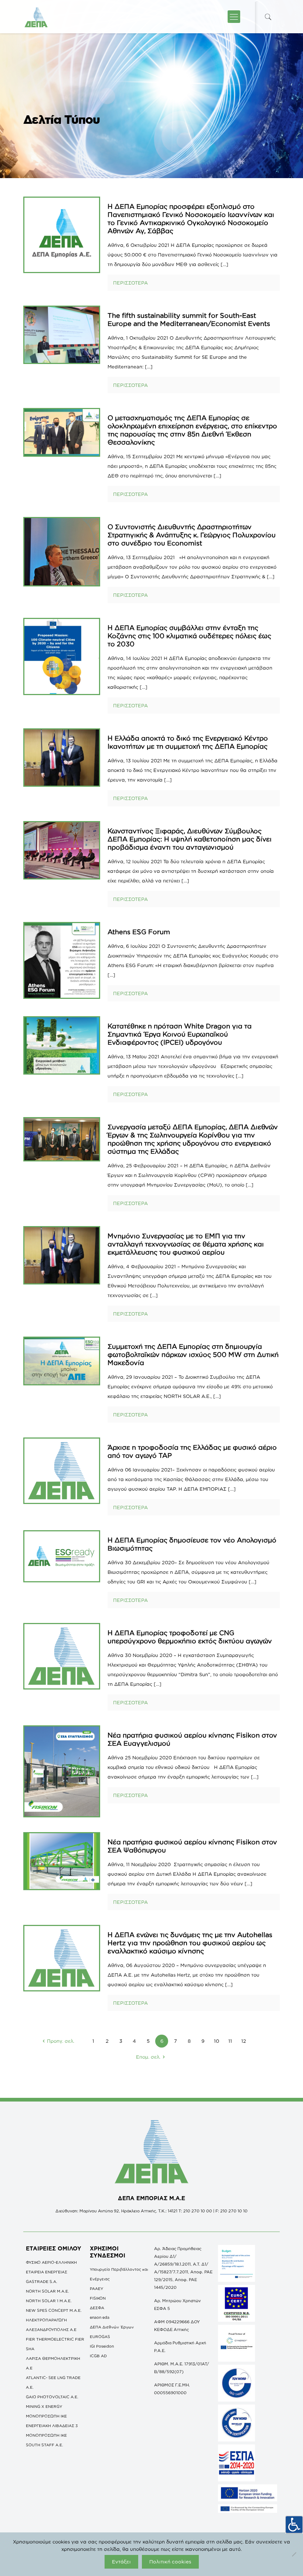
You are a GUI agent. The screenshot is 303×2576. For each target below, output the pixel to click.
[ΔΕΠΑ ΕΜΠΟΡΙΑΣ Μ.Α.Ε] (36, 17)
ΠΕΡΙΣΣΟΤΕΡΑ (130, 283)
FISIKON (98, 2298)
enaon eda (100, 2317)
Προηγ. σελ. (61, 2041)
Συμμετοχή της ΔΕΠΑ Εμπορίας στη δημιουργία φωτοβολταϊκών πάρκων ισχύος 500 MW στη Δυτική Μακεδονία (193, 1354)
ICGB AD (98, 2356)
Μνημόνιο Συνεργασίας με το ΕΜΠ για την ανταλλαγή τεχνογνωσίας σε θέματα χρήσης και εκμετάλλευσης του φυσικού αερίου (186, 1244)
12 (244, 2041)
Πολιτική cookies (170, 2562)
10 (217, 2041)
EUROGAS (100, 2337)
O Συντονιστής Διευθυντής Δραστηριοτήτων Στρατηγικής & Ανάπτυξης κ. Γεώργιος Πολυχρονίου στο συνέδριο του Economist (192, 535)
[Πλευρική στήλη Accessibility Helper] (294, 2525)
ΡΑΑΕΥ (96, 2289)
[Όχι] (294, 2554)
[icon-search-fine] (268, 17)
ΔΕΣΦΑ (97, 2308)
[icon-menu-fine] (234, 17)
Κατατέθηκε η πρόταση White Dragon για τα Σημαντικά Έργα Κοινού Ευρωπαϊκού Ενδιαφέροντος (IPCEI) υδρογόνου (180, 1034)
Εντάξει (121, 2562)
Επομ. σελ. (148, 2057)
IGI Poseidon (102, 2346)
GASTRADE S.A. (42, 2281)
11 (230, 2041)
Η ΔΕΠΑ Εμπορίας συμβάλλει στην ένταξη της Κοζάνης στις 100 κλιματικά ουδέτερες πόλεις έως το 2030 (189, 636)
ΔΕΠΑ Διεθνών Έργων (112, 2327)
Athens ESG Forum (139, 932)
